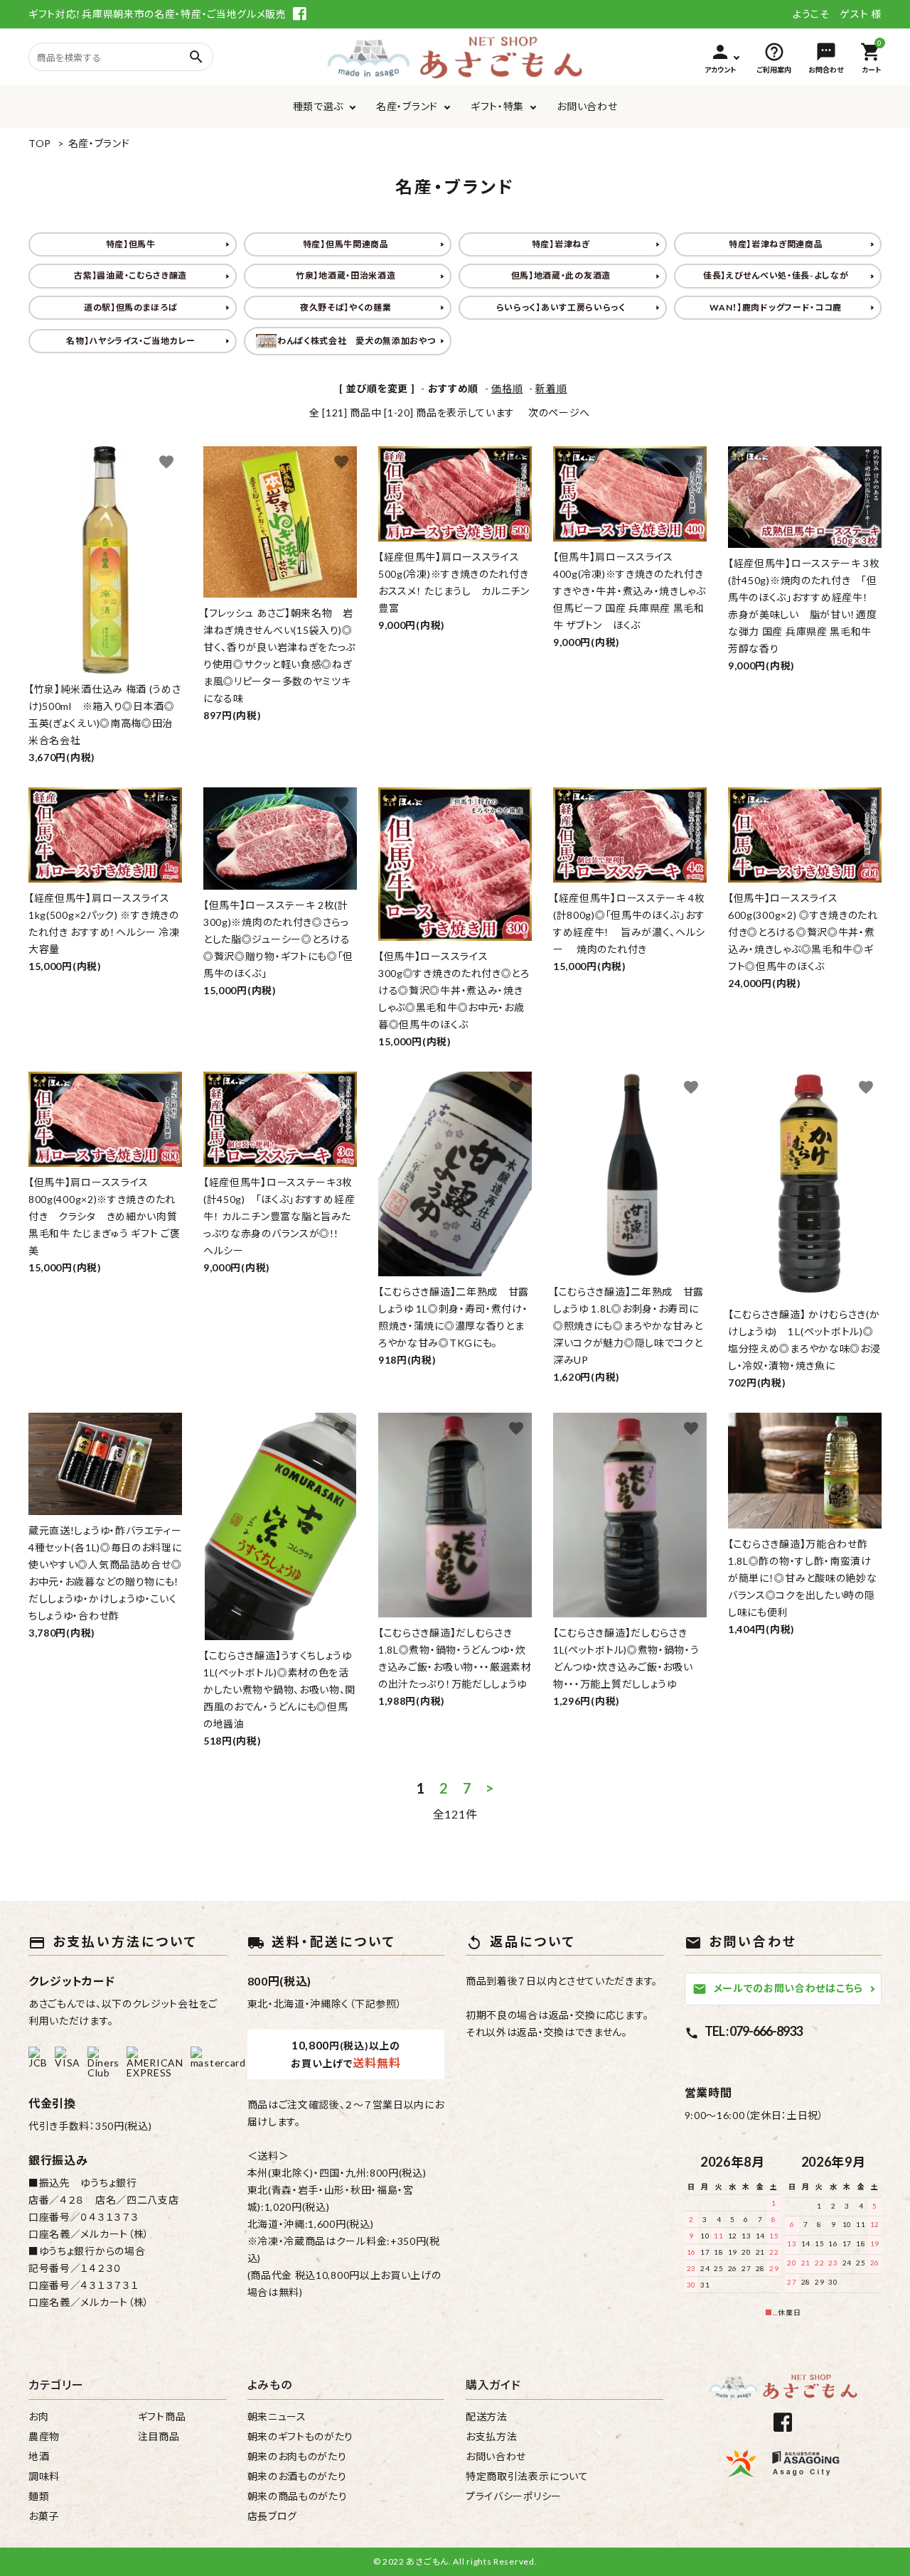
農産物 (44, 2436)
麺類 (39, 2496)
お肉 (38, 2416)
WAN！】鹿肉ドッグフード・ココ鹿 (776, 307)
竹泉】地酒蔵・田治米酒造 (346, 275)
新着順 (551, 388)
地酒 (39, 2456)
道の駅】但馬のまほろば (131, 307)
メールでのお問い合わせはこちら (778, 1989)
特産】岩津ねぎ (561, 244)
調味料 (44, 2476)
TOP (40, 143)
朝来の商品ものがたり (298, 2496)
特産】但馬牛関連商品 (346, 244)
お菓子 (44, 2516)
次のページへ (559, 413)
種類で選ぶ (318, 106)
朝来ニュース (277, 2416)
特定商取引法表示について (527, 2476)
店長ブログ (273, 2516)
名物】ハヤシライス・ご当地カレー (130, 341)
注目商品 (159, 2436)
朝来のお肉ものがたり (297, 2456)
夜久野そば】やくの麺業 (346, 307)
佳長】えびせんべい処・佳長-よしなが (776, 275)
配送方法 (487, 2416)
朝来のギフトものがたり (301, 2436)
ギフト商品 (162, 2416)
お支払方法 (492, 2436)
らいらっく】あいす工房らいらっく (561, 307)
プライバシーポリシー (514, 2496)
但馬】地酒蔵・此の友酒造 (561, 275)
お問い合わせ (587, 106)
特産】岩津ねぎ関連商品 (776, 244)
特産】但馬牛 (131, 244)
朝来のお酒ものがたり (297, 2476)
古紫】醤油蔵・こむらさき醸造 (130, 275)
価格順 (507, 388)
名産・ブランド (407, 106)
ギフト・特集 (497, 106)
